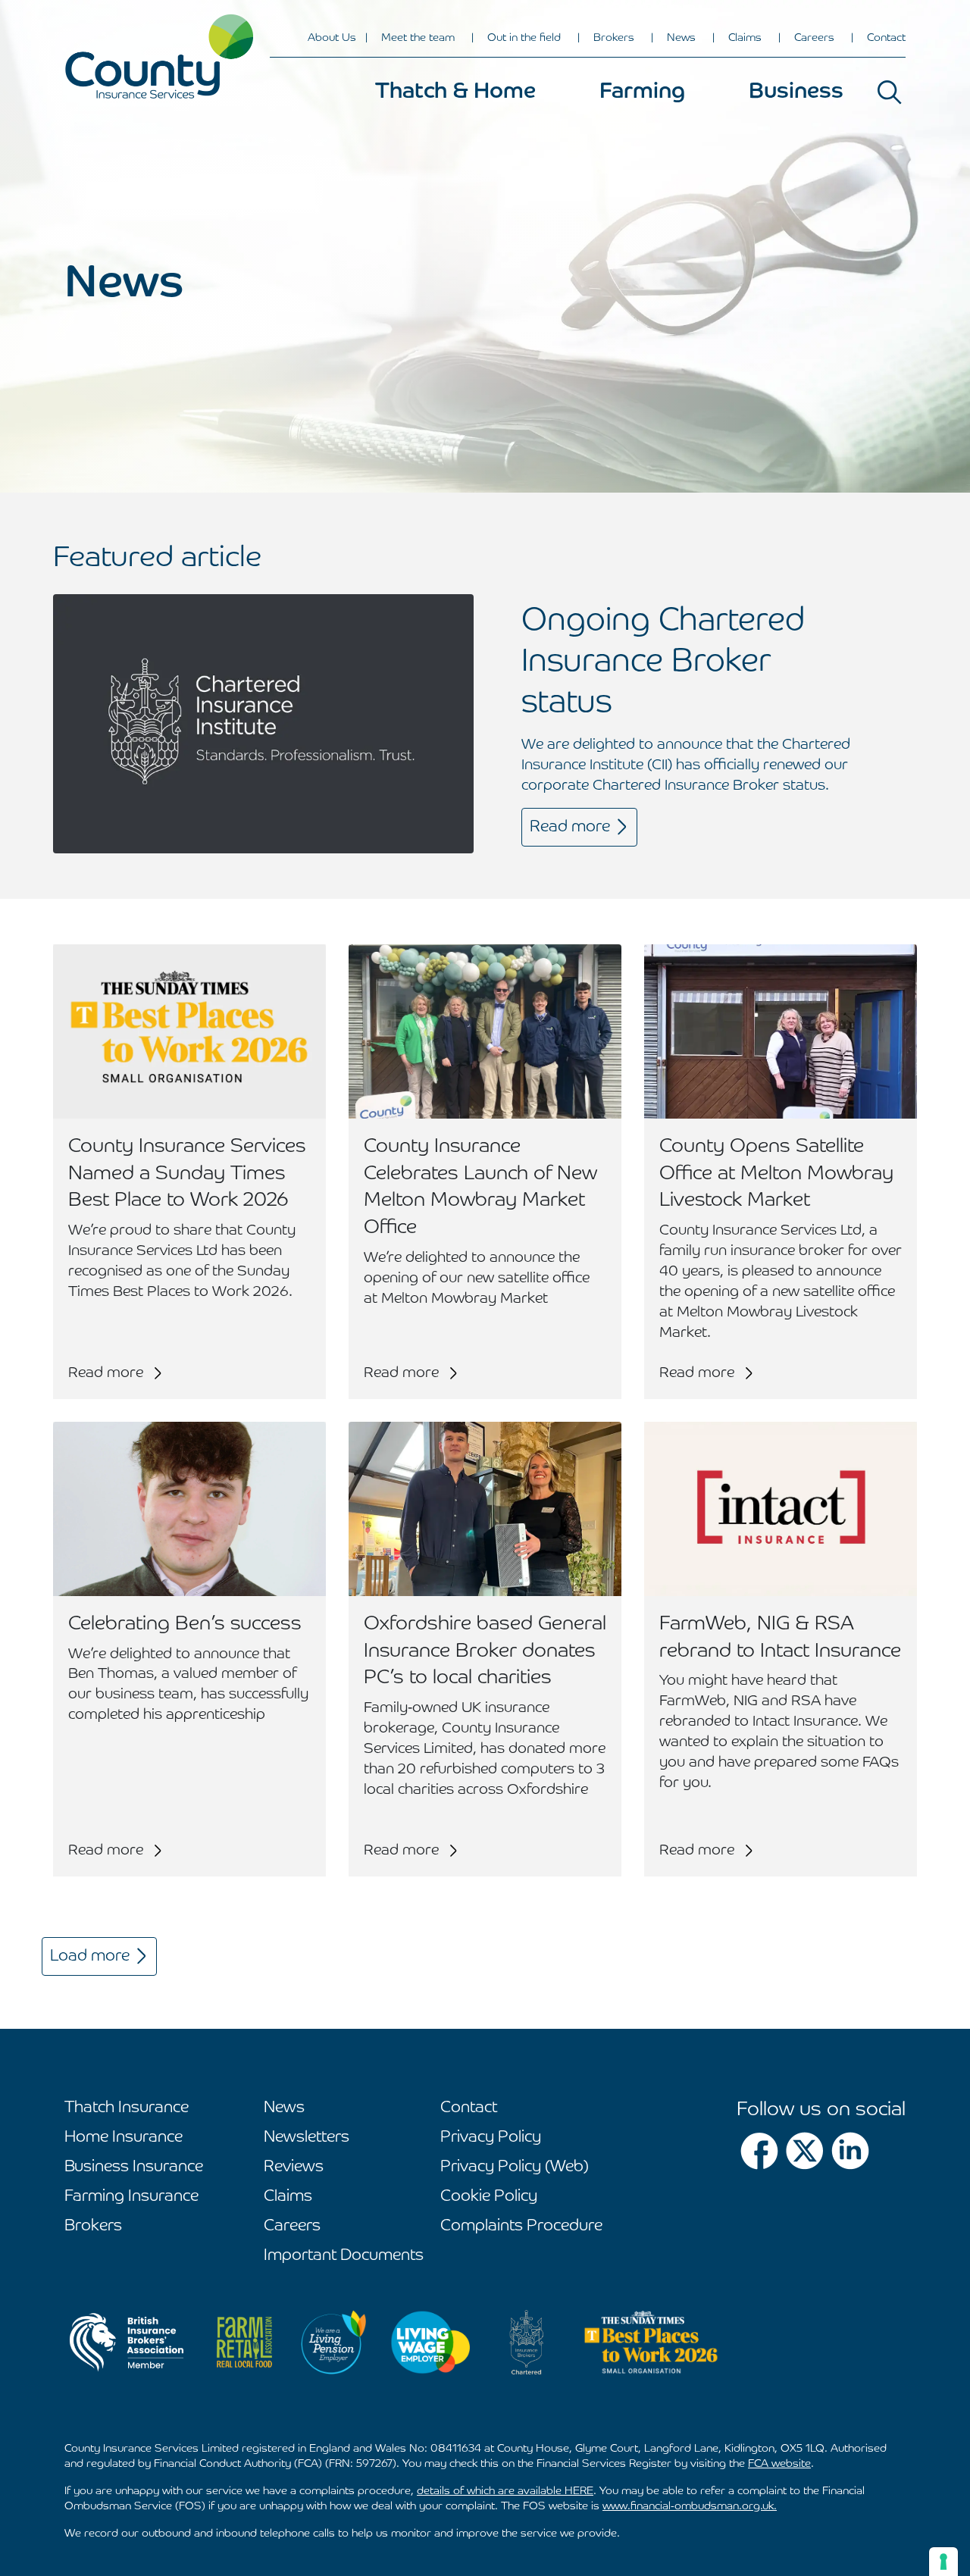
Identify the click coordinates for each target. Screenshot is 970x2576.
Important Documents (344, 2256)
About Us (332, 38)
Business (796, 92)
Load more (90, 1956)
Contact (886, 38)
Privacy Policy (491, 2138)
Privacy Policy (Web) (515, 2167)
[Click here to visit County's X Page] (805, 2151)
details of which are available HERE (505, 2491)
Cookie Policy (489, 2197)
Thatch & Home (455, 92)
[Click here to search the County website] (890, 92)
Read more (570, 827)
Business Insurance (134, 2167)
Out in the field (524, 38)
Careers (814, 38)
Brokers (614, 38)
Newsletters (307, 2138)
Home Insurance (124, 2138)
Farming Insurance (131, 2197)
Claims (745, 38)
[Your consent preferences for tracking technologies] (943, 2562)
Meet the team (418, 38)
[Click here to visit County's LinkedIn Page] (850, 2151)
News (681, 38)
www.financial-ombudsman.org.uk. (690, 2506)
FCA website (779, 2464)
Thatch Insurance (127, 2108)
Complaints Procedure (521, 2226)
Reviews (294, 2167)
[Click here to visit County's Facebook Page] (759, 2151)
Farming (642, 92)
